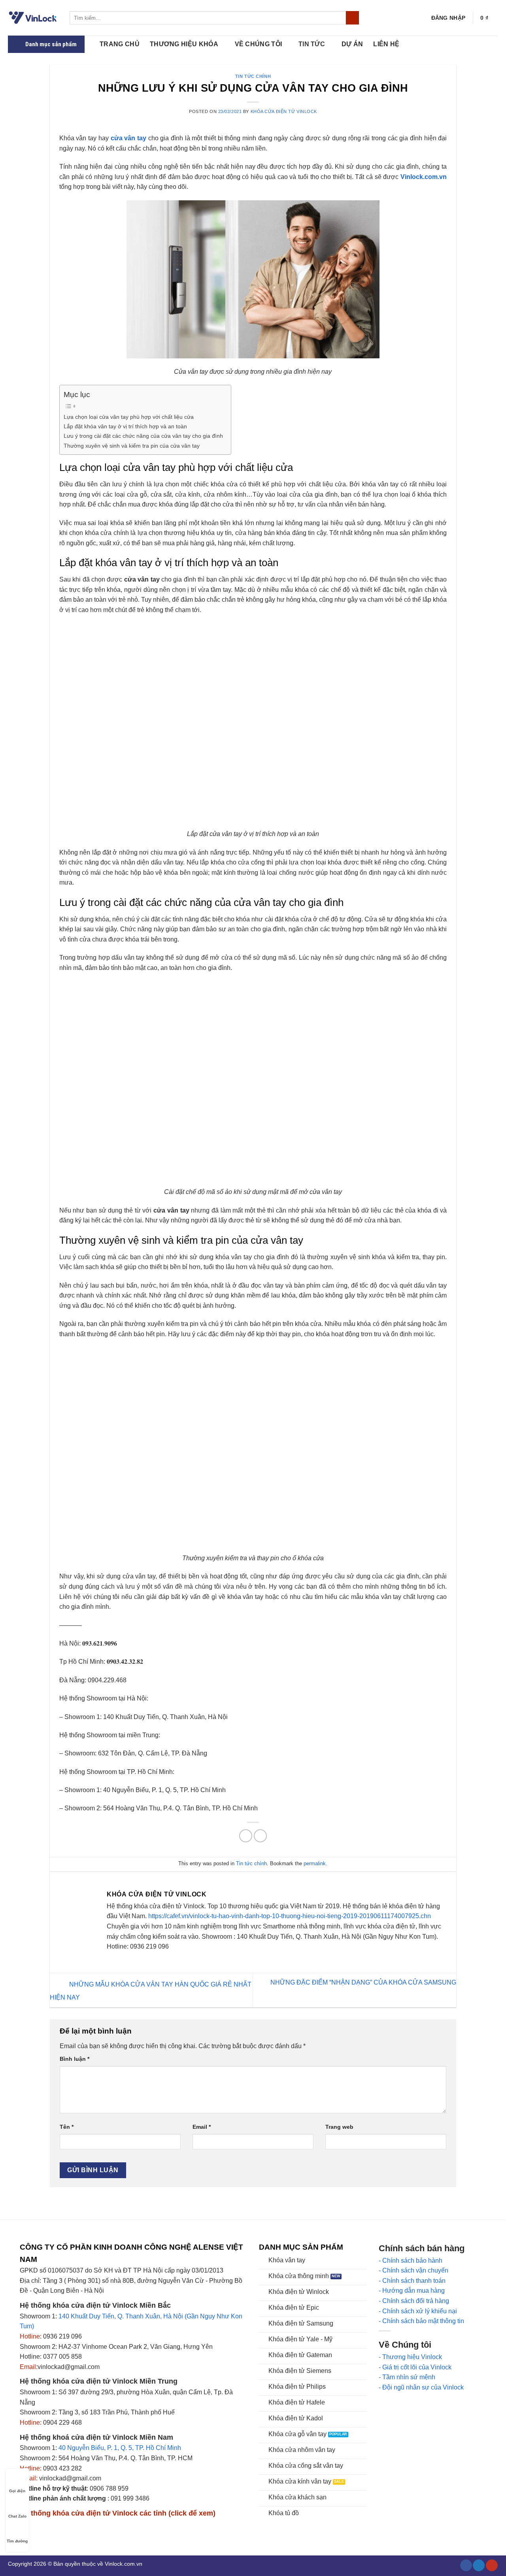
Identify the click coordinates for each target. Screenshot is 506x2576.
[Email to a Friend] (260, 1836)
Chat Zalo (17, 2516)
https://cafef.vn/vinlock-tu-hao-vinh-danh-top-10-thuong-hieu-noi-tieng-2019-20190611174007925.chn (290, 1916)
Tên (67, 2127)
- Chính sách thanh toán (412, 2281)
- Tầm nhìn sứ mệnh (407, 2377)
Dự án (352, 44)
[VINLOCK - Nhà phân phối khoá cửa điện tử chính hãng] (33, 18)
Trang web (339, 2127)
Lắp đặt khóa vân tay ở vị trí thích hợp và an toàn (125, 426)
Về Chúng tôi (259, 44)
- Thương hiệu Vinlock (410, 2357)
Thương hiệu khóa (184, 44)
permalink (315, 1863)
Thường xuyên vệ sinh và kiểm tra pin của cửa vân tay (132, 446)
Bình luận (75, 2059)
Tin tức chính (253, 76)
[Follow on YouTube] (492, 2566)
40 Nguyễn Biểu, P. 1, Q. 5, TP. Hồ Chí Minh (120, 2448)
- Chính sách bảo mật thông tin (421, 2321)
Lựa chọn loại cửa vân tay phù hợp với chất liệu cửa (129, 417)
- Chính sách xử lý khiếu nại (418, 2311)
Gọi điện (17, 2491)
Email (202, 2127)
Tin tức (312, 44)
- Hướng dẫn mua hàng (412, 2291)
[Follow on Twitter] (479, 2566)
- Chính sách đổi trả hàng (414, 2301)
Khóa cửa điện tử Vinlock (284, 111)
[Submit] (352, 18)
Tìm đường (17, 2541)
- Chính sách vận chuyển (413, 2270)
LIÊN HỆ (386, 44)
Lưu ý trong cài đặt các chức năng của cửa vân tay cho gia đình (143, 436)
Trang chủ (120, 44)
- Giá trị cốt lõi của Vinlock (415, 2367)
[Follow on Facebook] (466, 2566)
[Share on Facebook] (246, 1836)
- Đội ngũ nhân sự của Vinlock (421, 2387)
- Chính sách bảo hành (411, 2261)
